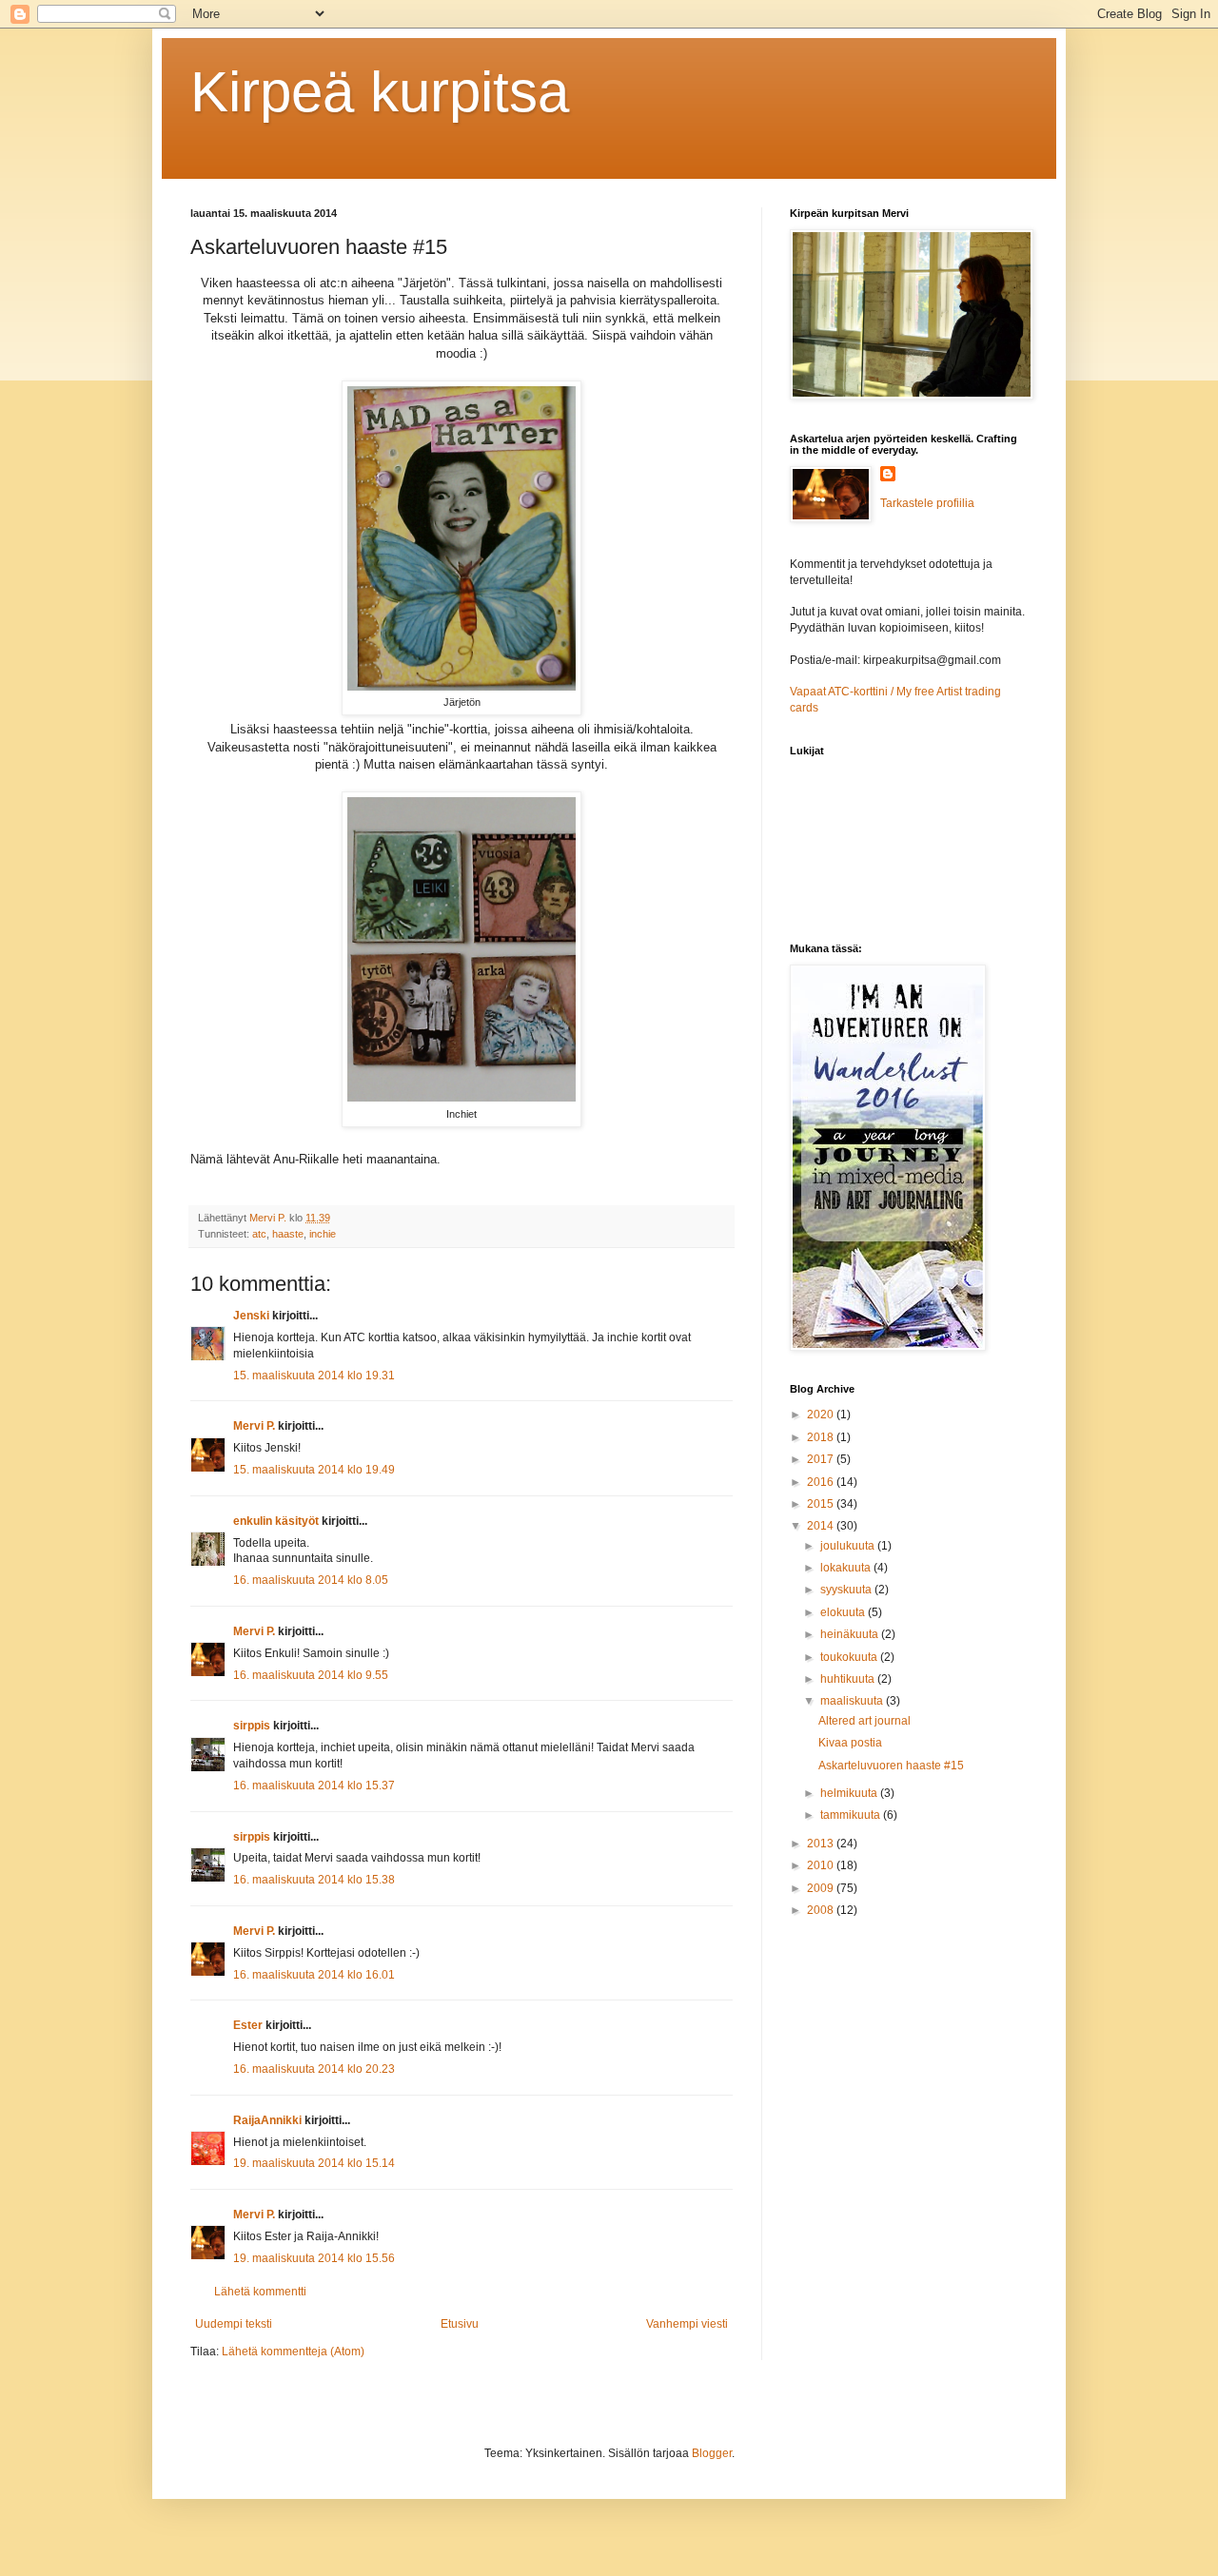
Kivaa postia (850, 1743)
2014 (822, 1526)
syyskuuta (847, 1590)
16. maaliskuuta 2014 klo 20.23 (314, 2069)
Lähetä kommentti (260, 2292)
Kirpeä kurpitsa (380, 92)
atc (259, 1234)
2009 (822, 1888)
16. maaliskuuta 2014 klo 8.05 (311, 1580)
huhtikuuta (849, 1679)
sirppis (252, 1726)
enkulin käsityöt (276, 1521)
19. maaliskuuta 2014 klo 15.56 (314, 2258)
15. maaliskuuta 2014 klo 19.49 (314, 1470)
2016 (822, 1482)
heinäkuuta (851, 1634)
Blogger (712, 2453)
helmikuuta (850, 1793)
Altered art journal (864, 1721)
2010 (822, 1865)
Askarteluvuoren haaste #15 (891, 1766)
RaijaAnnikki (267, 2120)
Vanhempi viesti (687, 2324)
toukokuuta (850, 1657)
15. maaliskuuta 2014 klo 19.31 (314, 1376)
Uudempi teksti (234, 2324)
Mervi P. (254, 1426)
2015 (822, 1504)
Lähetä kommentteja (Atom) (293, 2352)
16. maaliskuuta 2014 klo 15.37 (314, 1786)
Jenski (251, 1316)
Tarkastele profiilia (927, 503)
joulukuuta (849, 1546)
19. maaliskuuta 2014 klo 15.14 (314, 2163)
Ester (248, 2025)
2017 (822, 1459)
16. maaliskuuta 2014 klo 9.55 (311, 1675)
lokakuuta (847, 1568)
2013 (822, 1844)
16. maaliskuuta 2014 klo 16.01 (314, 1975)
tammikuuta (852, 1815)
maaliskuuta (853, 1701)
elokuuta (844, 1612)
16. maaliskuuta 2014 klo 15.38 (314, 1880)
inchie (323, 1234)
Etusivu (460, 2324)
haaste (288, 1234)
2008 (822, 1910)
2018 (822, 1437)
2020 (822, 1415)
